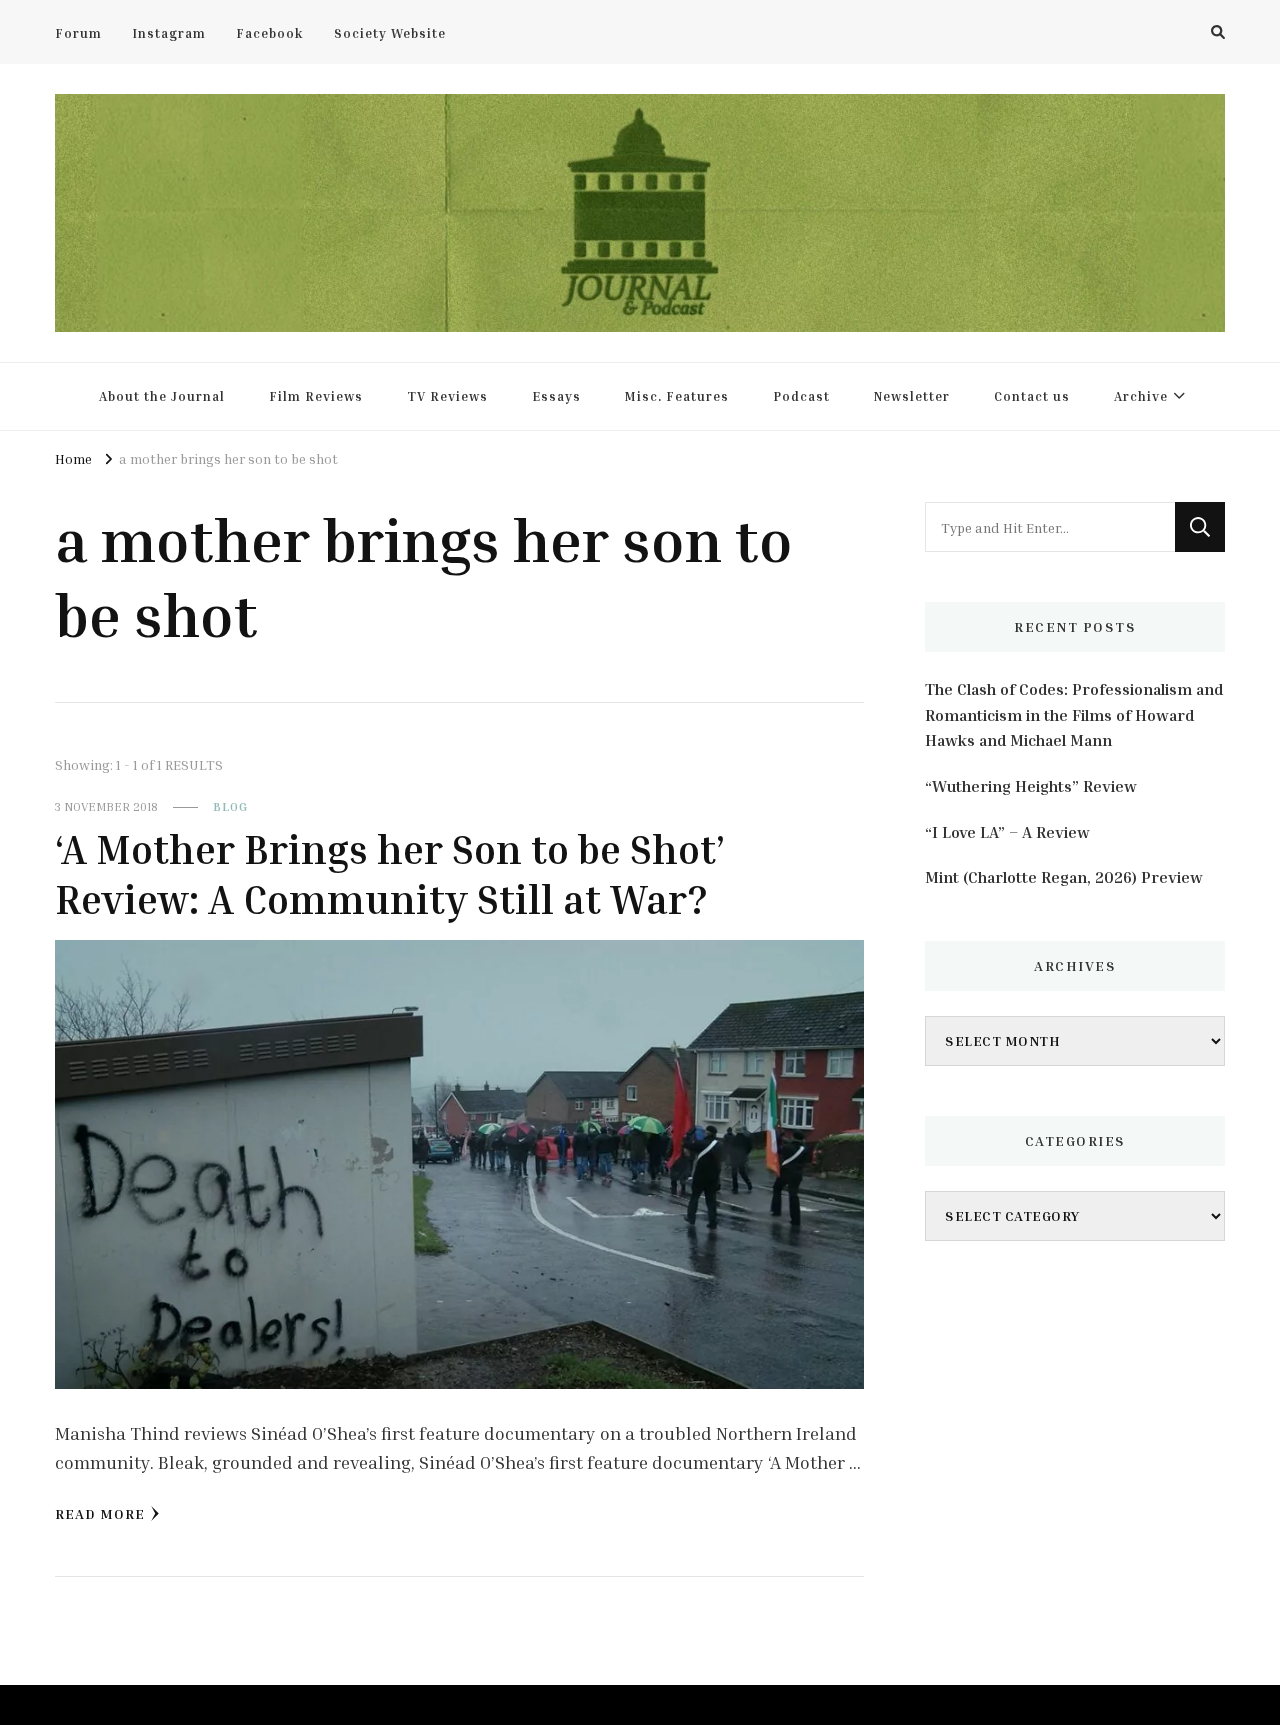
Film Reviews (316, 396)
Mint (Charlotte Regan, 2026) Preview (1064, 877)
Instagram (169, 33)
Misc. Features (677, 396)
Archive (1141, 396)
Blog (230, 806)
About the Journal (162, 396)
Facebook (270, 33)
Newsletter (912, 396)
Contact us (1032, 396)
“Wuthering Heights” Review (1031, 786)
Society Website (390, 33)
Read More (100, 1513)
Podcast (801, 396)
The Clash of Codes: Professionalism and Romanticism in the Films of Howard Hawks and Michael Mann (1074, 714)
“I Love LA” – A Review (1007, 832)
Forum (78, 33)
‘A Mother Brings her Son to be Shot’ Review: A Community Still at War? (390, 874)
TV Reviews (447, 396)
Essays (556, 396)
